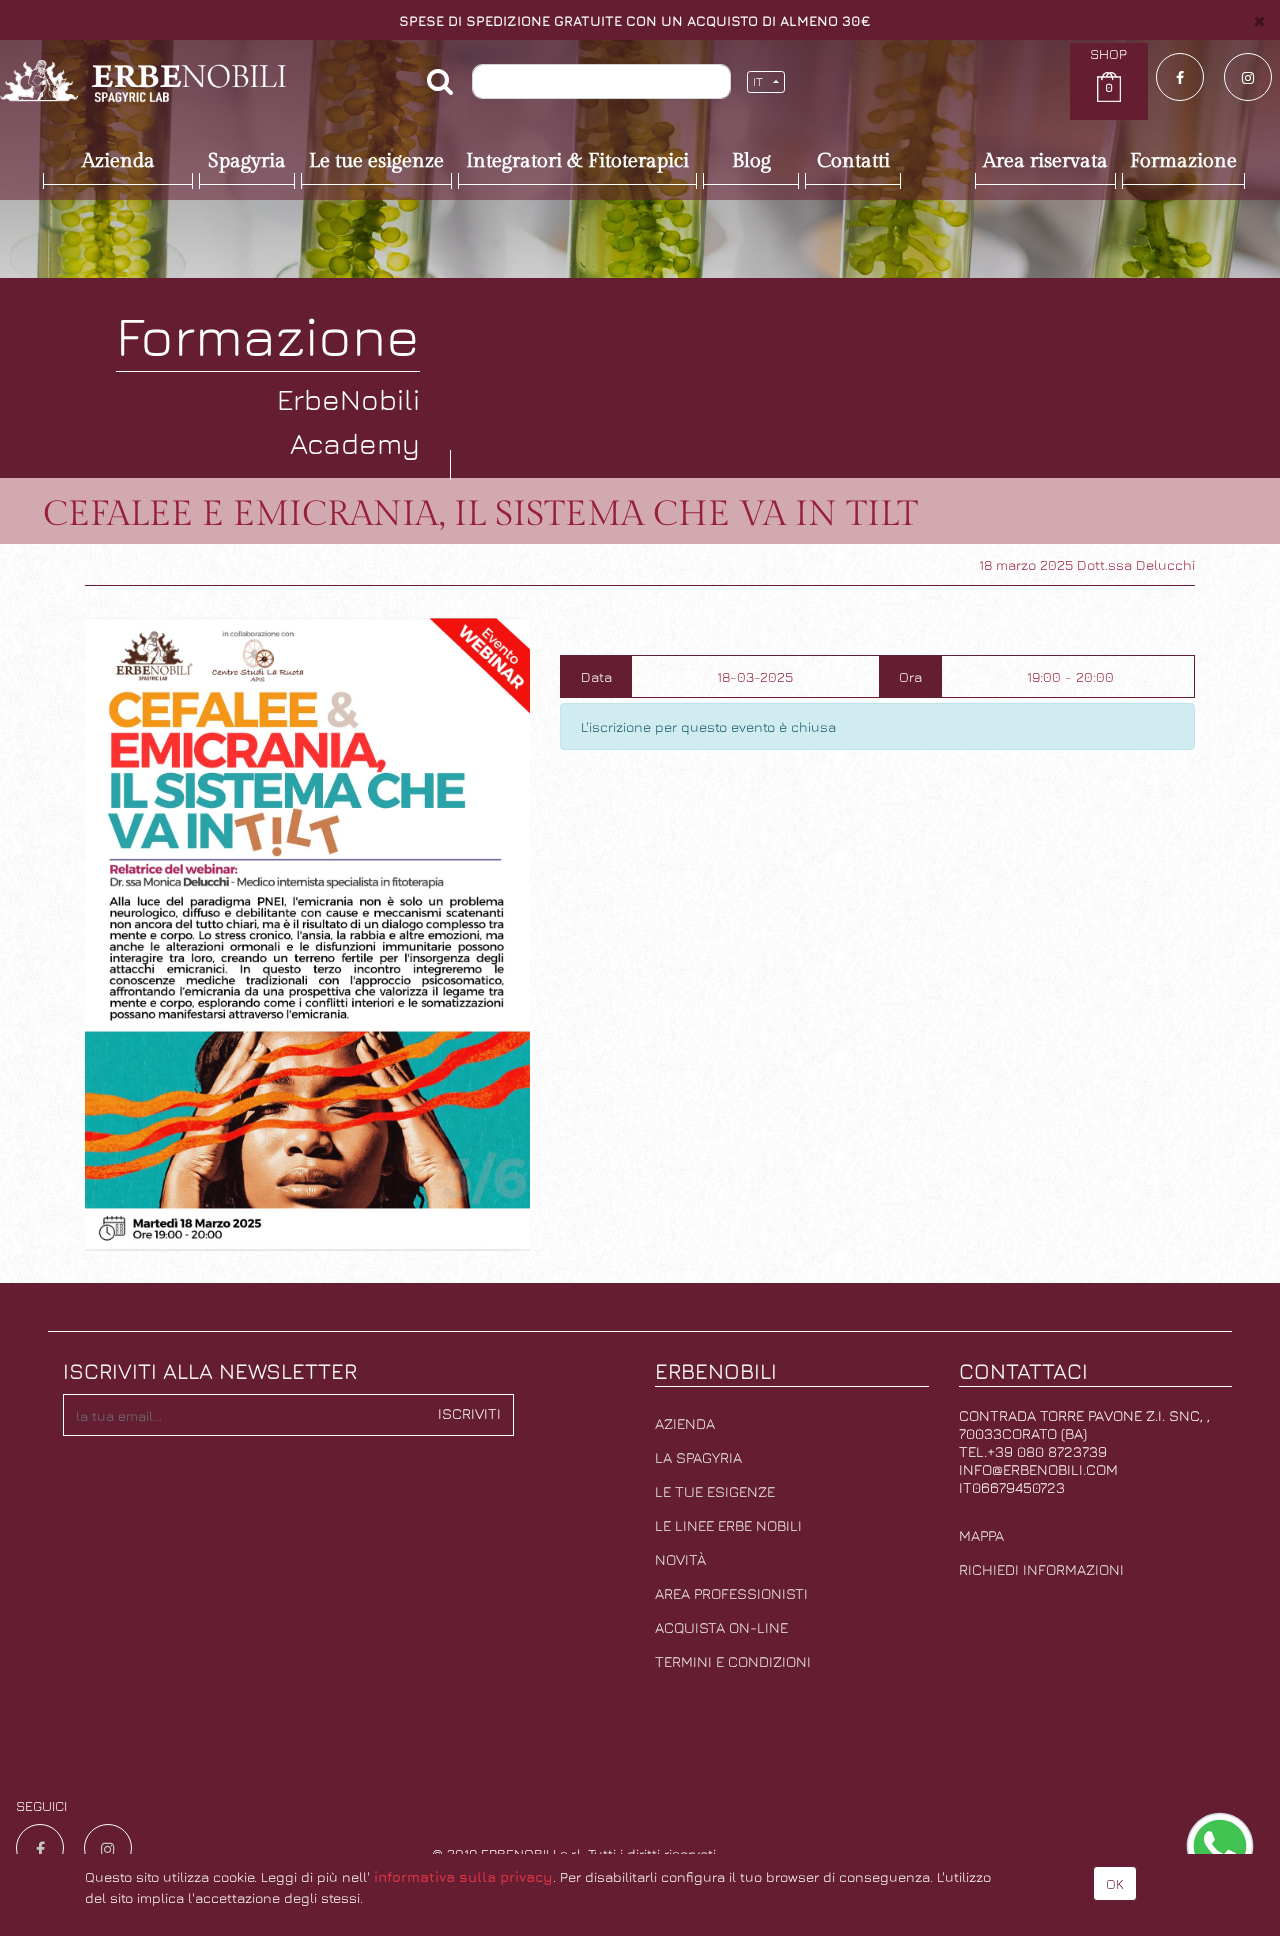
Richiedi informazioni (1041, 1569)
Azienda (685, 1423)
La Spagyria (698, 1457)
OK (1115, 1883)
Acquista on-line (721, 1627)
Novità (680, 1559)
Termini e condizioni (733, 1661)
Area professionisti (731, 1593)
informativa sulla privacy (463, 1876)
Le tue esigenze (715, 1491)
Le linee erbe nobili (728, 1525)
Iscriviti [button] (469, 1413)
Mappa (981, 1535)
